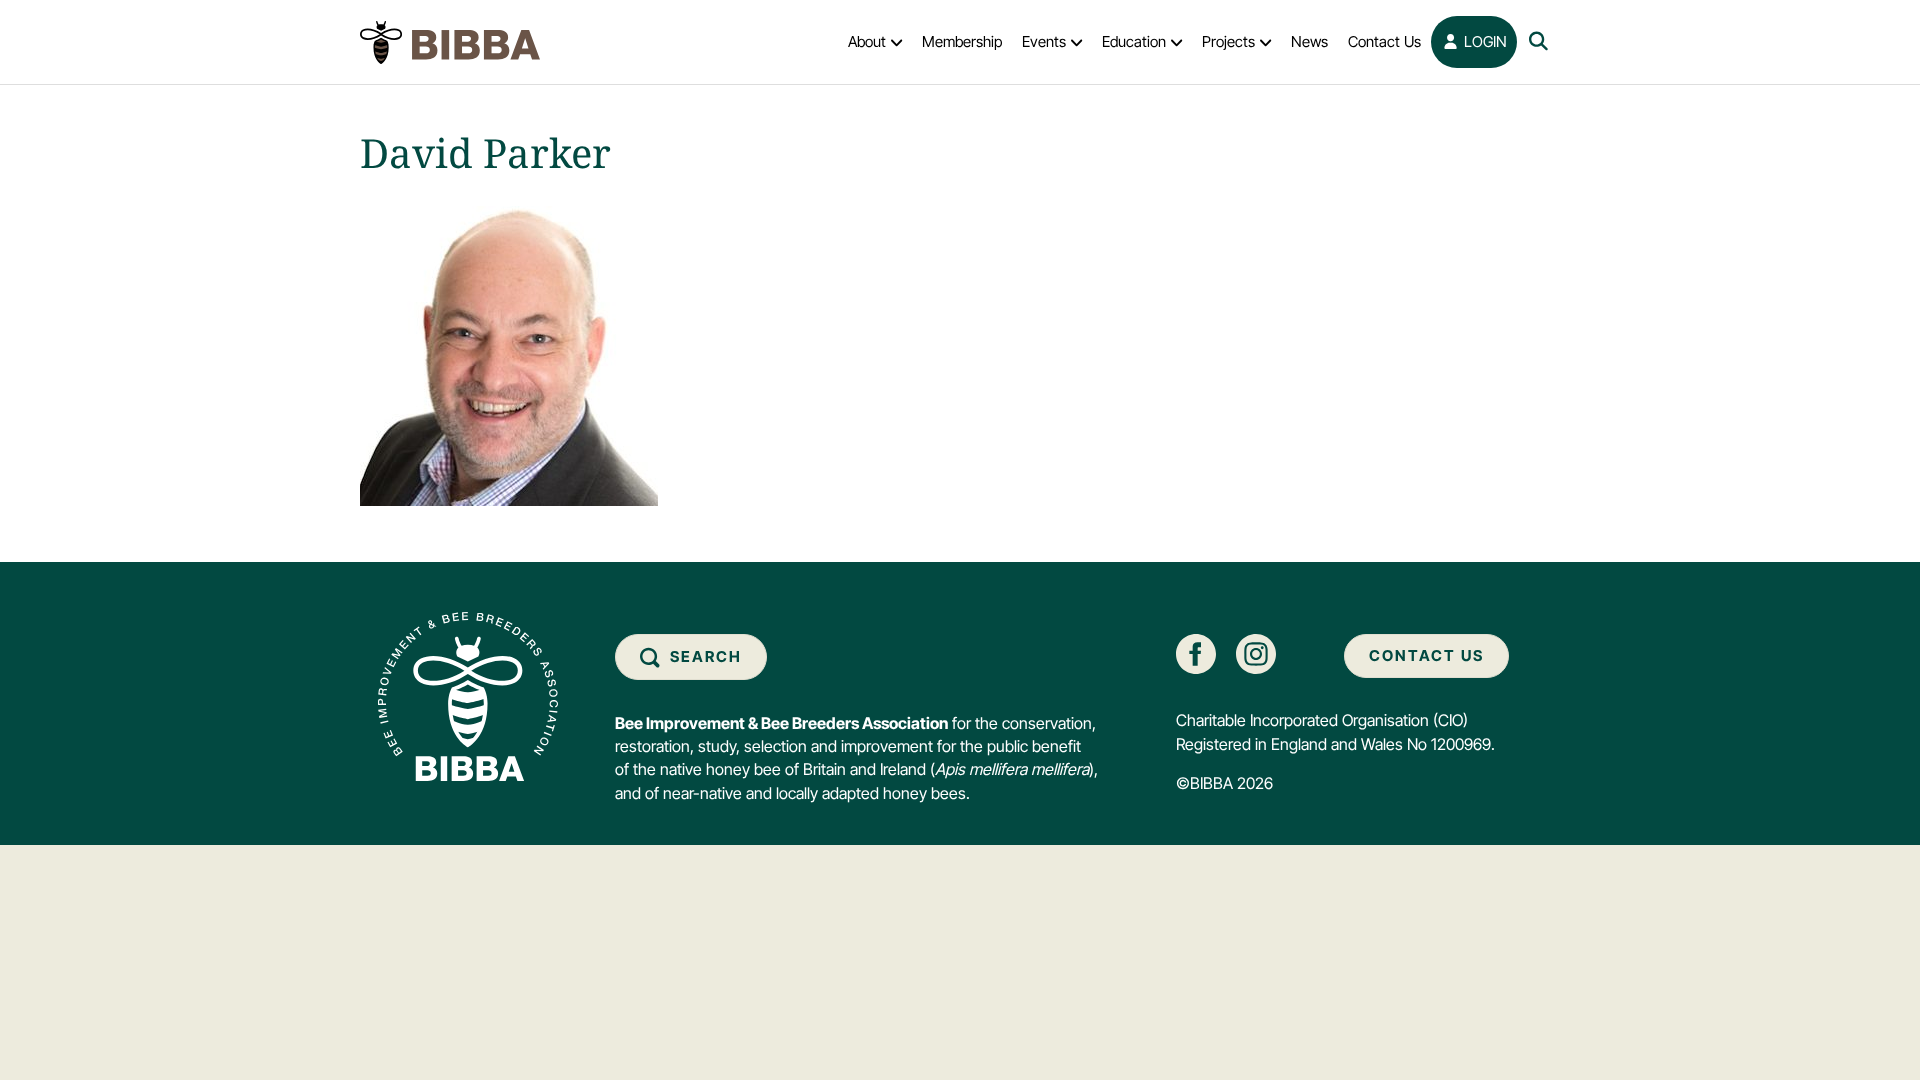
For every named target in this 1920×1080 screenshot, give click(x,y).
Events (1044, 41)
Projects (1228, 41)
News (1309, 41)
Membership (962, 41)
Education (1134, 41)
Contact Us (1384, 41)
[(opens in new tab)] (1196, 653)
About (867, 41)
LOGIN (1483, 41)
